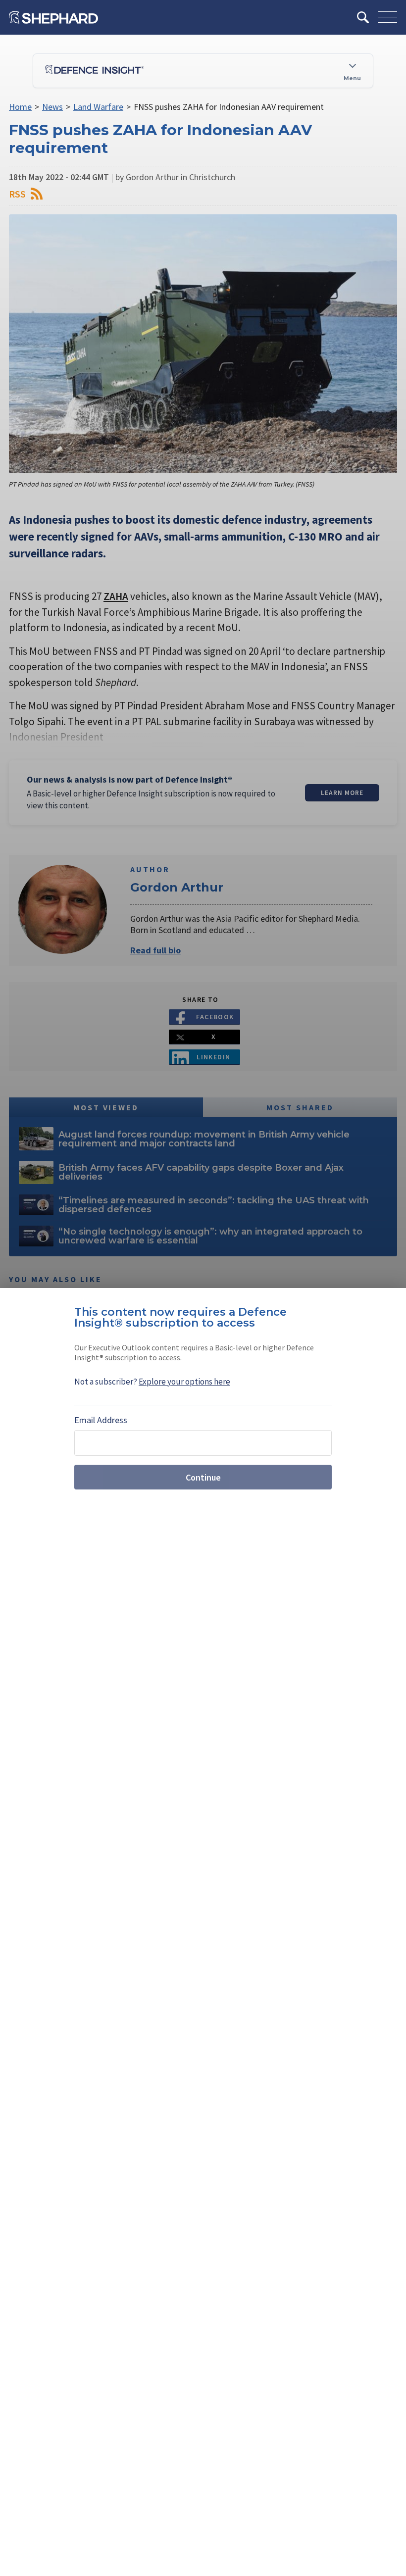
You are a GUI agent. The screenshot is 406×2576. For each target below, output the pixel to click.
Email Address (101, 1420)
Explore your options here (184, 1382)
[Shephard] (53, 17)
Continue (203, 1477)
